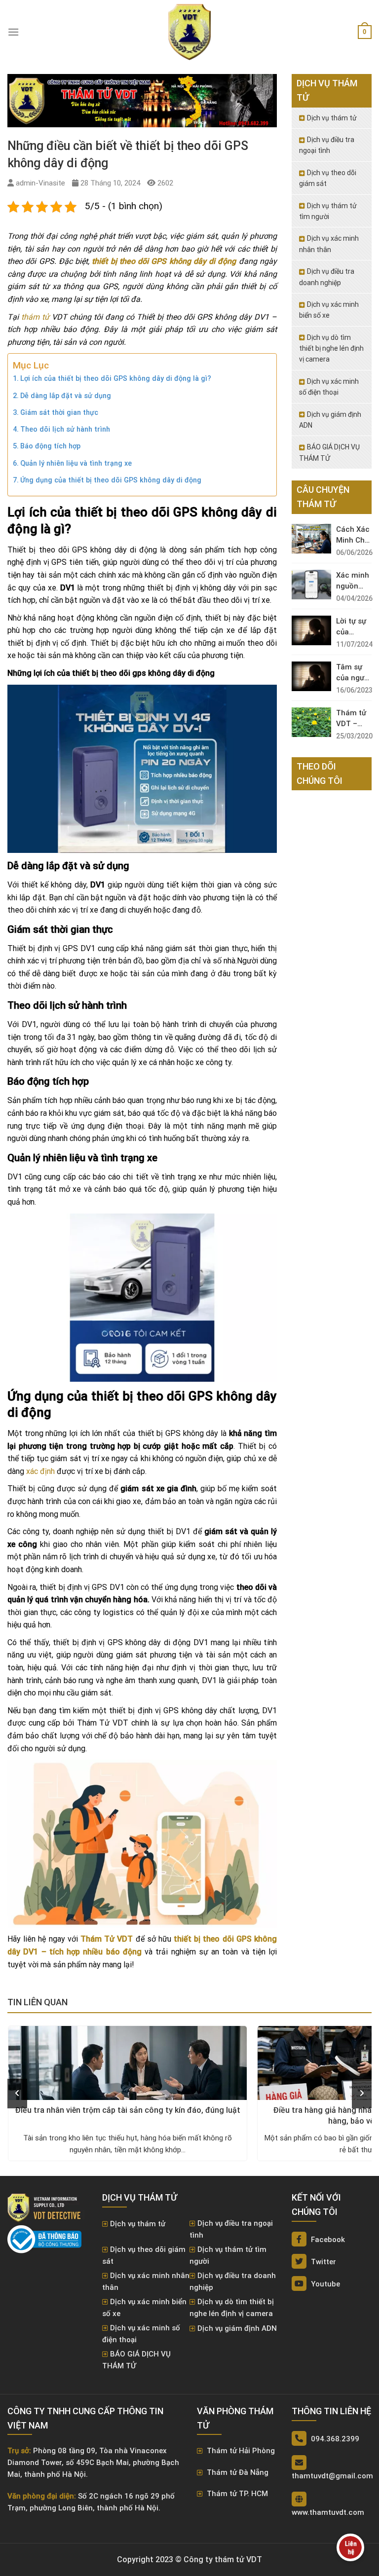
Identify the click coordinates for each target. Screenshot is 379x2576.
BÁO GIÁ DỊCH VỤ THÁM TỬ (329, 452)
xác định (40, 1471)
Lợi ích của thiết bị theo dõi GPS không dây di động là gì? (116, 379)
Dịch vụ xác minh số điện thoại (329, 387)
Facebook (327, 2240)
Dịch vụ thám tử (332, 118)
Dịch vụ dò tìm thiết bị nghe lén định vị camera (331, 349)
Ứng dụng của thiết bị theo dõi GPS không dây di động (111, 480)
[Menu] (13, 32)
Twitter (322, 2262)
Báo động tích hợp (50, 446)
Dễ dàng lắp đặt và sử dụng (66, 396)
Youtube (324, 2284)
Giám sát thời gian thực (59, 413)
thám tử (35, 317)
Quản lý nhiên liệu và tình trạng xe (76, 463)
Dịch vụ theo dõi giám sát (328, 178)
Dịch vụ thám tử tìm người (328, 211)
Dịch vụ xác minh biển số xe (329, 310)
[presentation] (17, 2094)
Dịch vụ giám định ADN (330, 420)
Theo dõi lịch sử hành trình (65, 429)
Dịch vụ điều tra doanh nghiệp (327, 277)
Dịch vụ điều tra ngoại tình (327, 145)
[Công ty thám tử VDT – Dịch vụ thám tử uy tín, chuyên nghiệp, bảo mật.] (189, 32)
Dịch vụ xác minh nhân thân (329, 244)
